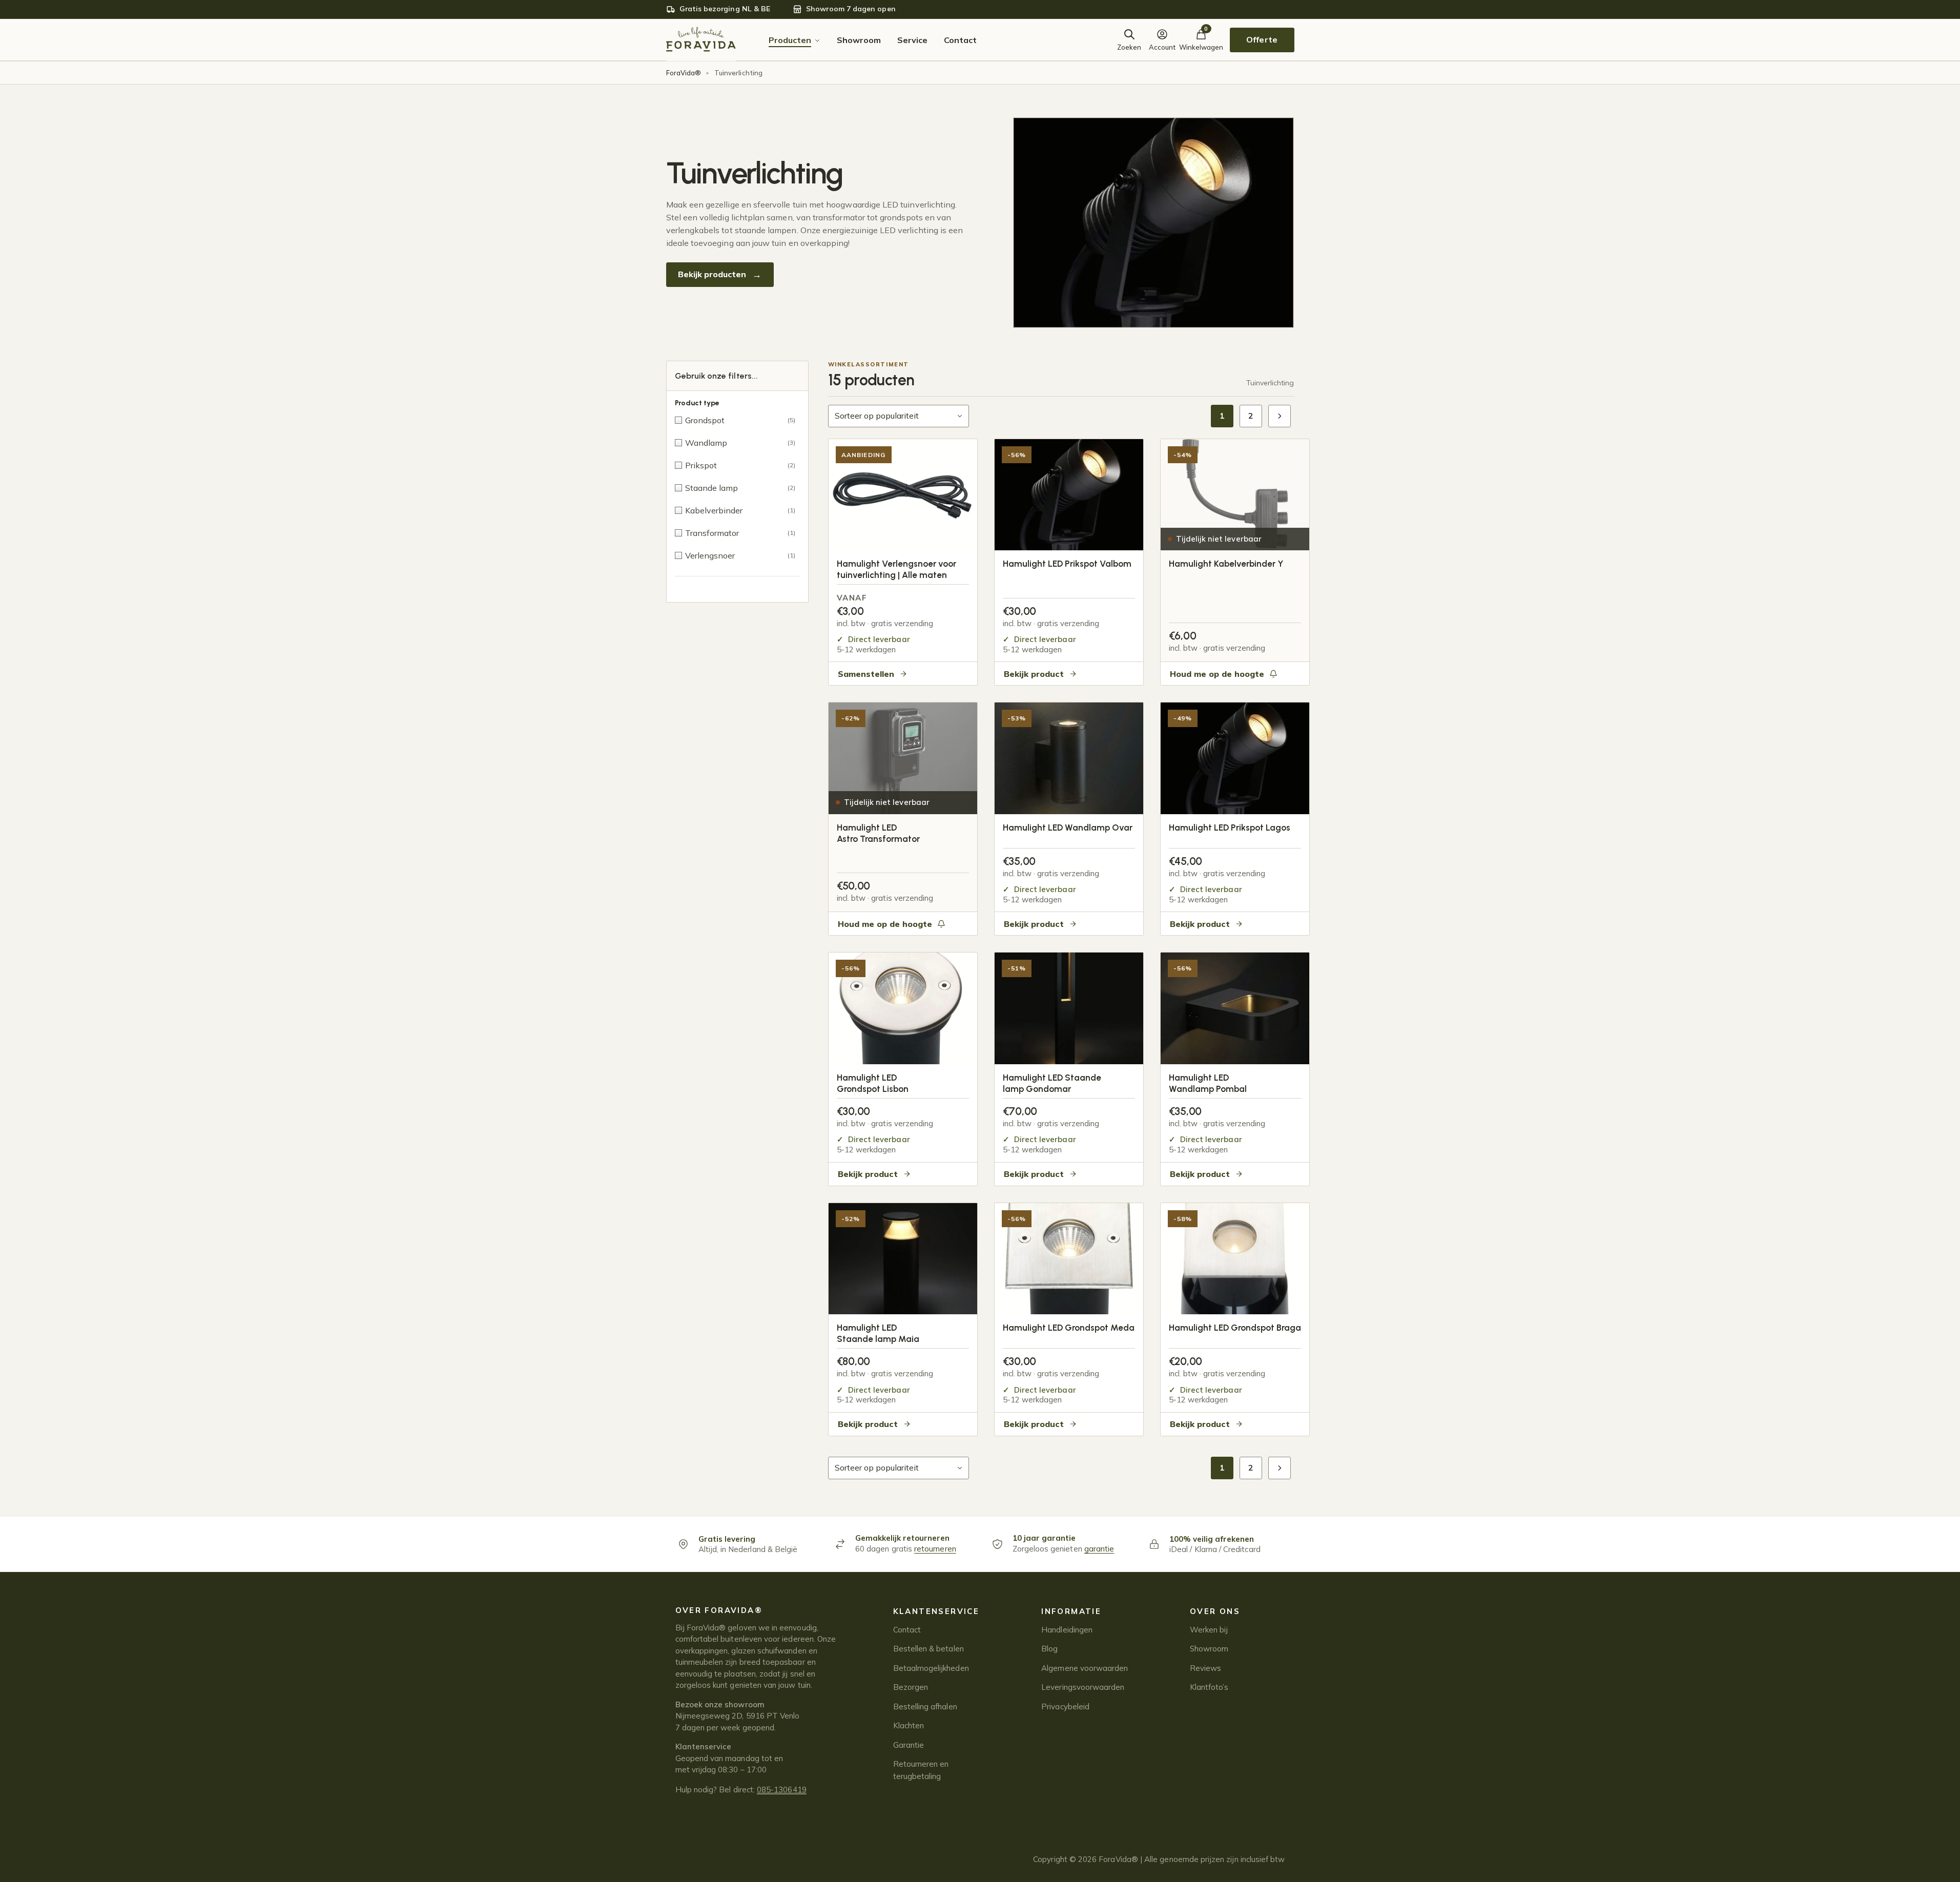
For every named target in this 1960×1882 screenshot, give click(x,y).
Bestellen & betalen (929, 1649)
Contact (907, 1630)
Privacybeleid (1065, 1707)
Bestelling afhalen (925, 1707)
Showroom (1209, 1649)
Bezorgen (911, 1687)
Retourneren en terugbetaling (921, 1770)
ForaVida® (684, 73)
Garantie (909, 1745)
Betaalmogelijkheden (931, 1668)
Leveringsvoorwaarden (1083, 1687)
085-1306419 (782, 1790)
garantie (1099, 1549)
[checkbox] (737, 420)
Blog (1049, 1649)
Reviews (1205, 1668)
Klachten (909, 1725)
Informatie (1071, 1611)
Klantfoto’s (1209, 1687)
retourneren (935, 1549)
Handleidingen (1067, 1630)
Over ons (1215, 1611)
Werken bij (1209, 1630)
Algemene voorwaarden (1085, 1668)
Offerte (1262, 39)
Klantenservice (936, 1611)
